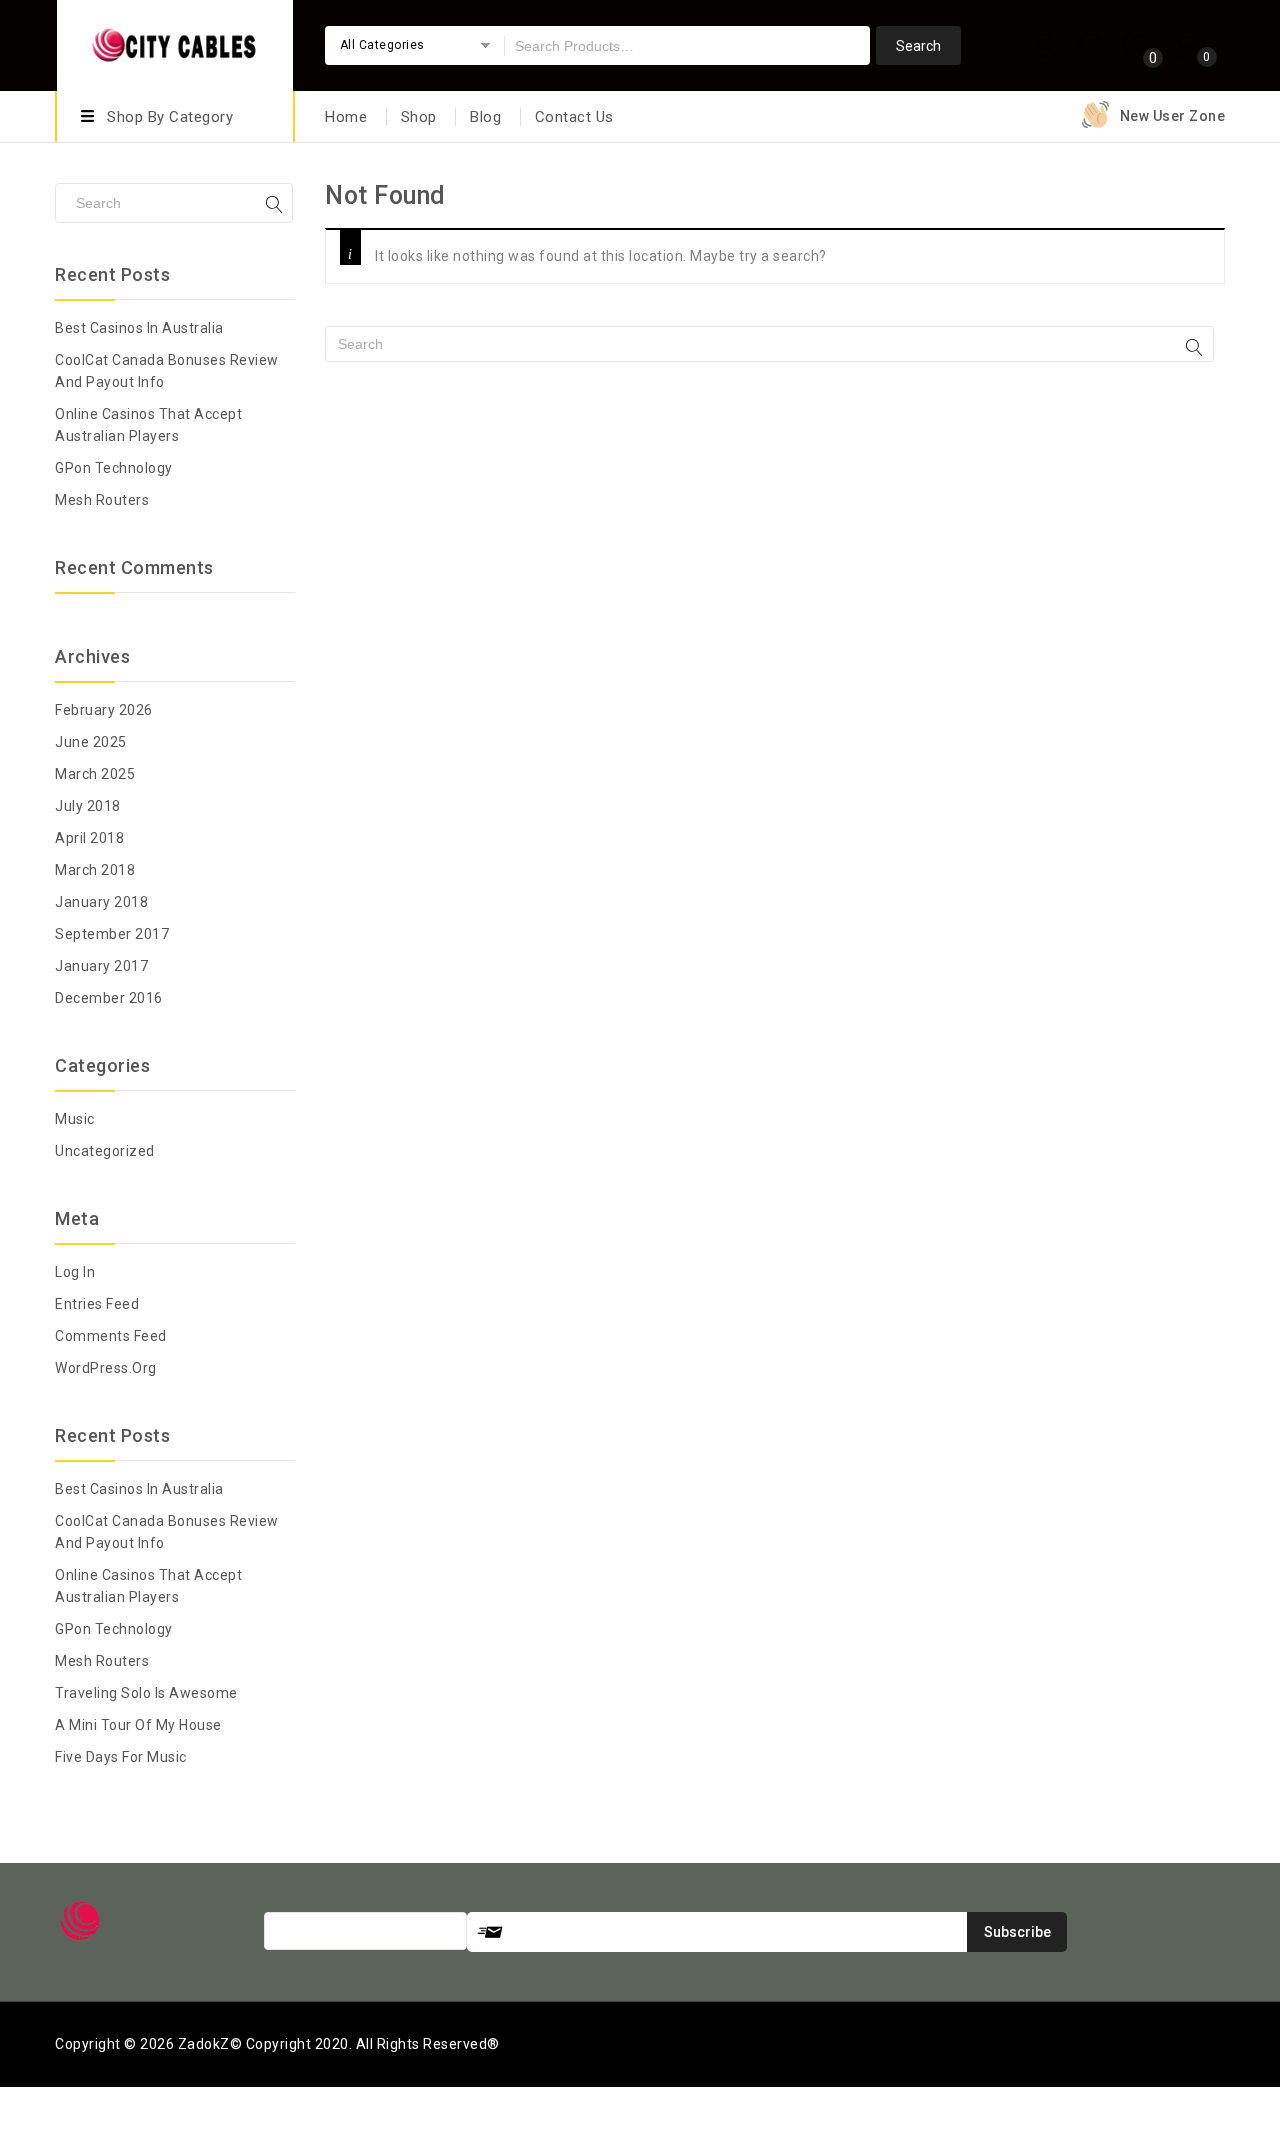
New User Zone (1173, 116)
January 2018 (101, 902)
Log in (75, 1272)
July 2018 (88, 806)
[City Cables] (175, 42)
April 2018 (89, 838)
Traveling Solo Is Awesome (146, 1693)
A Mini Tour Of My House (138, 1725)
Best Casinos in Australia (139, 328)
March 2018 (95, 870)
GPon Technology (114, 468)
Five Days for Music (121, 1757)
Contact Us (574, 117)
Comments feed (111, 1336)
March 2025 (95, 774)
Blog (485, 117)
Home (346, 117)
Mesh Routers (102, 500)
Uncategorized (105, 1151)
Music (75, 1119)
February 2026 (104, 710)
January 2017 (101, 966)
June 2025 (91, 742)
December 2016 (109, 998)
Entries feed (97, 1304)
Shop (419, 117)
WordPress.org (106, 1368)
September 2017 (112, 934)
